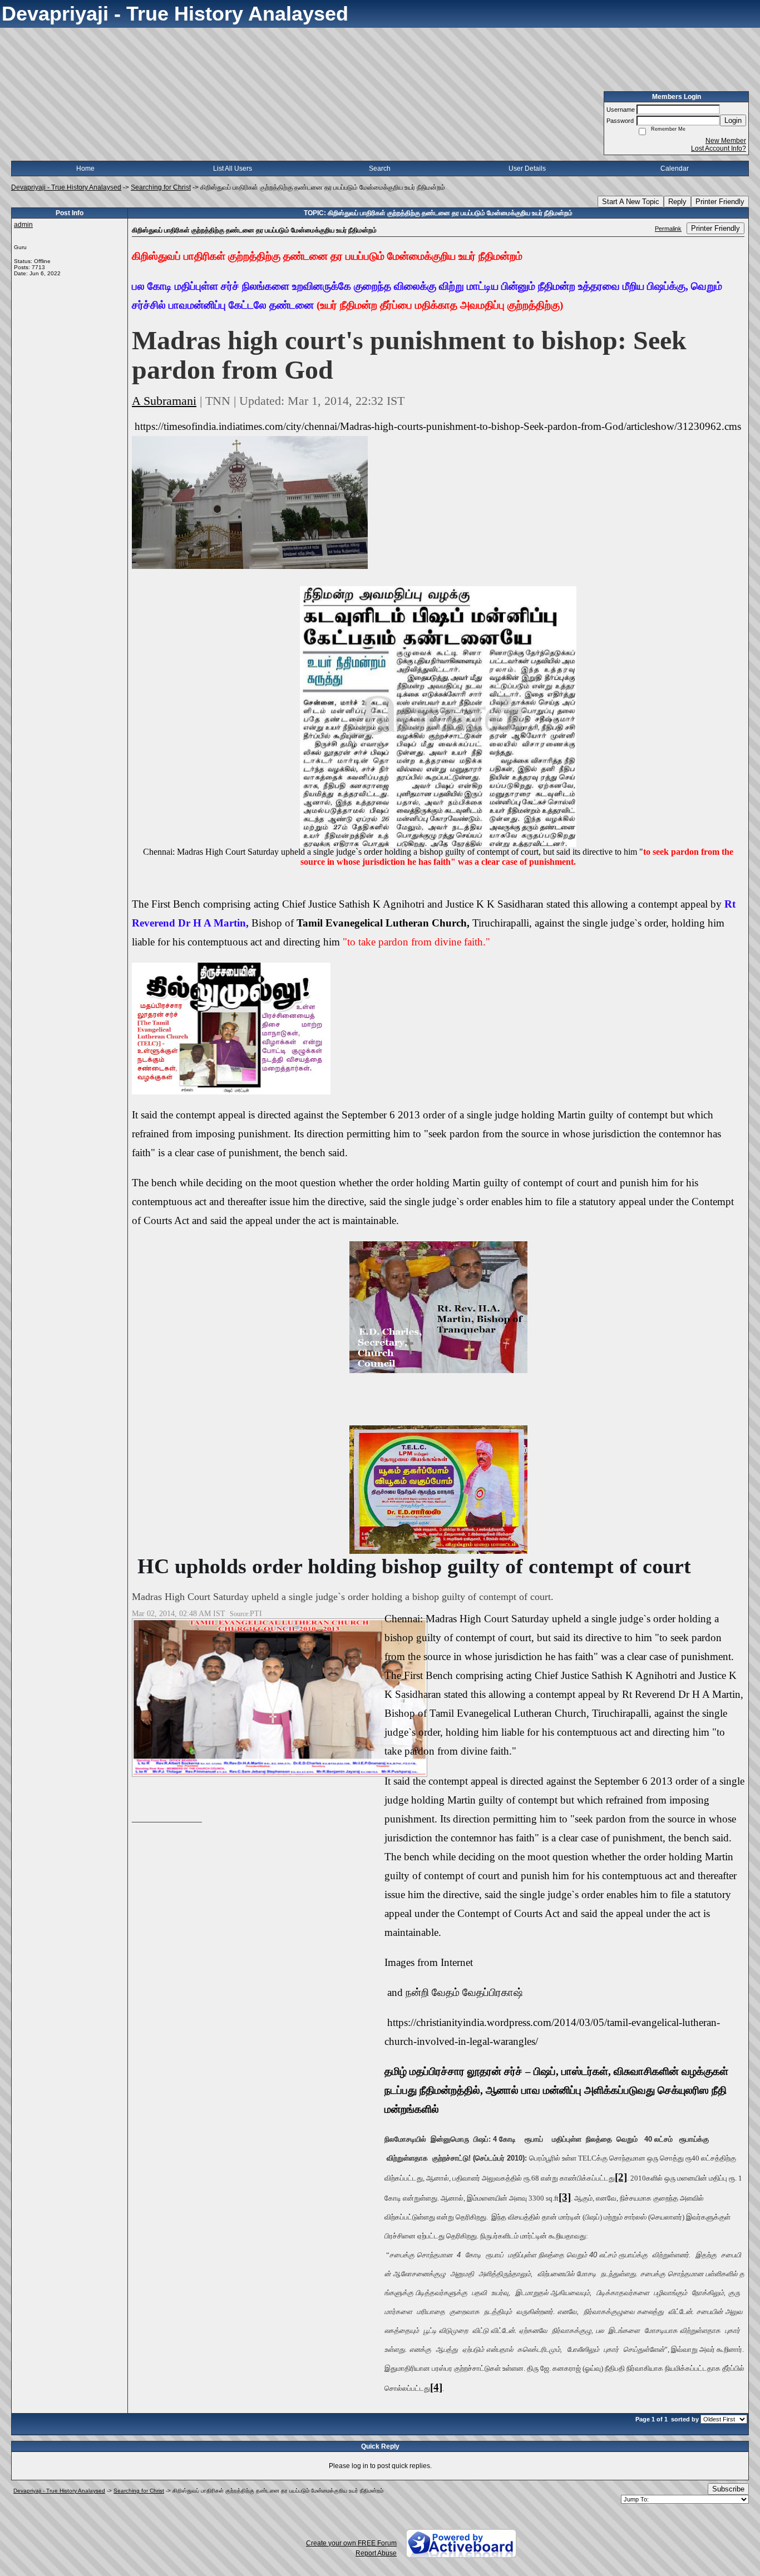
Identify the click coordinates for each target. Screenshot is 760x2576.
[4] (436, 2387)
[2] (621, 2177)
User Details (527, 169)
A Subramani (164, 401)
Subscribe (728, 2489)
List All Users (233, 169)
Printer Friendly (720, 202)
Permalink (668, 229)
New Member (726, 141)
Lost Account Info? (719, 148)
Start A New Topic (631, 202)
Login (733, 120)
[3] (565, 2197)
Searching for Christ (161, 187)
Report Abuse (376, 2553)
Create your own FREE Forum (351, 2543)
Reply (677, 202)
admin (23, 225)
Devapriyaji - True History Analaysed (66, 187)
